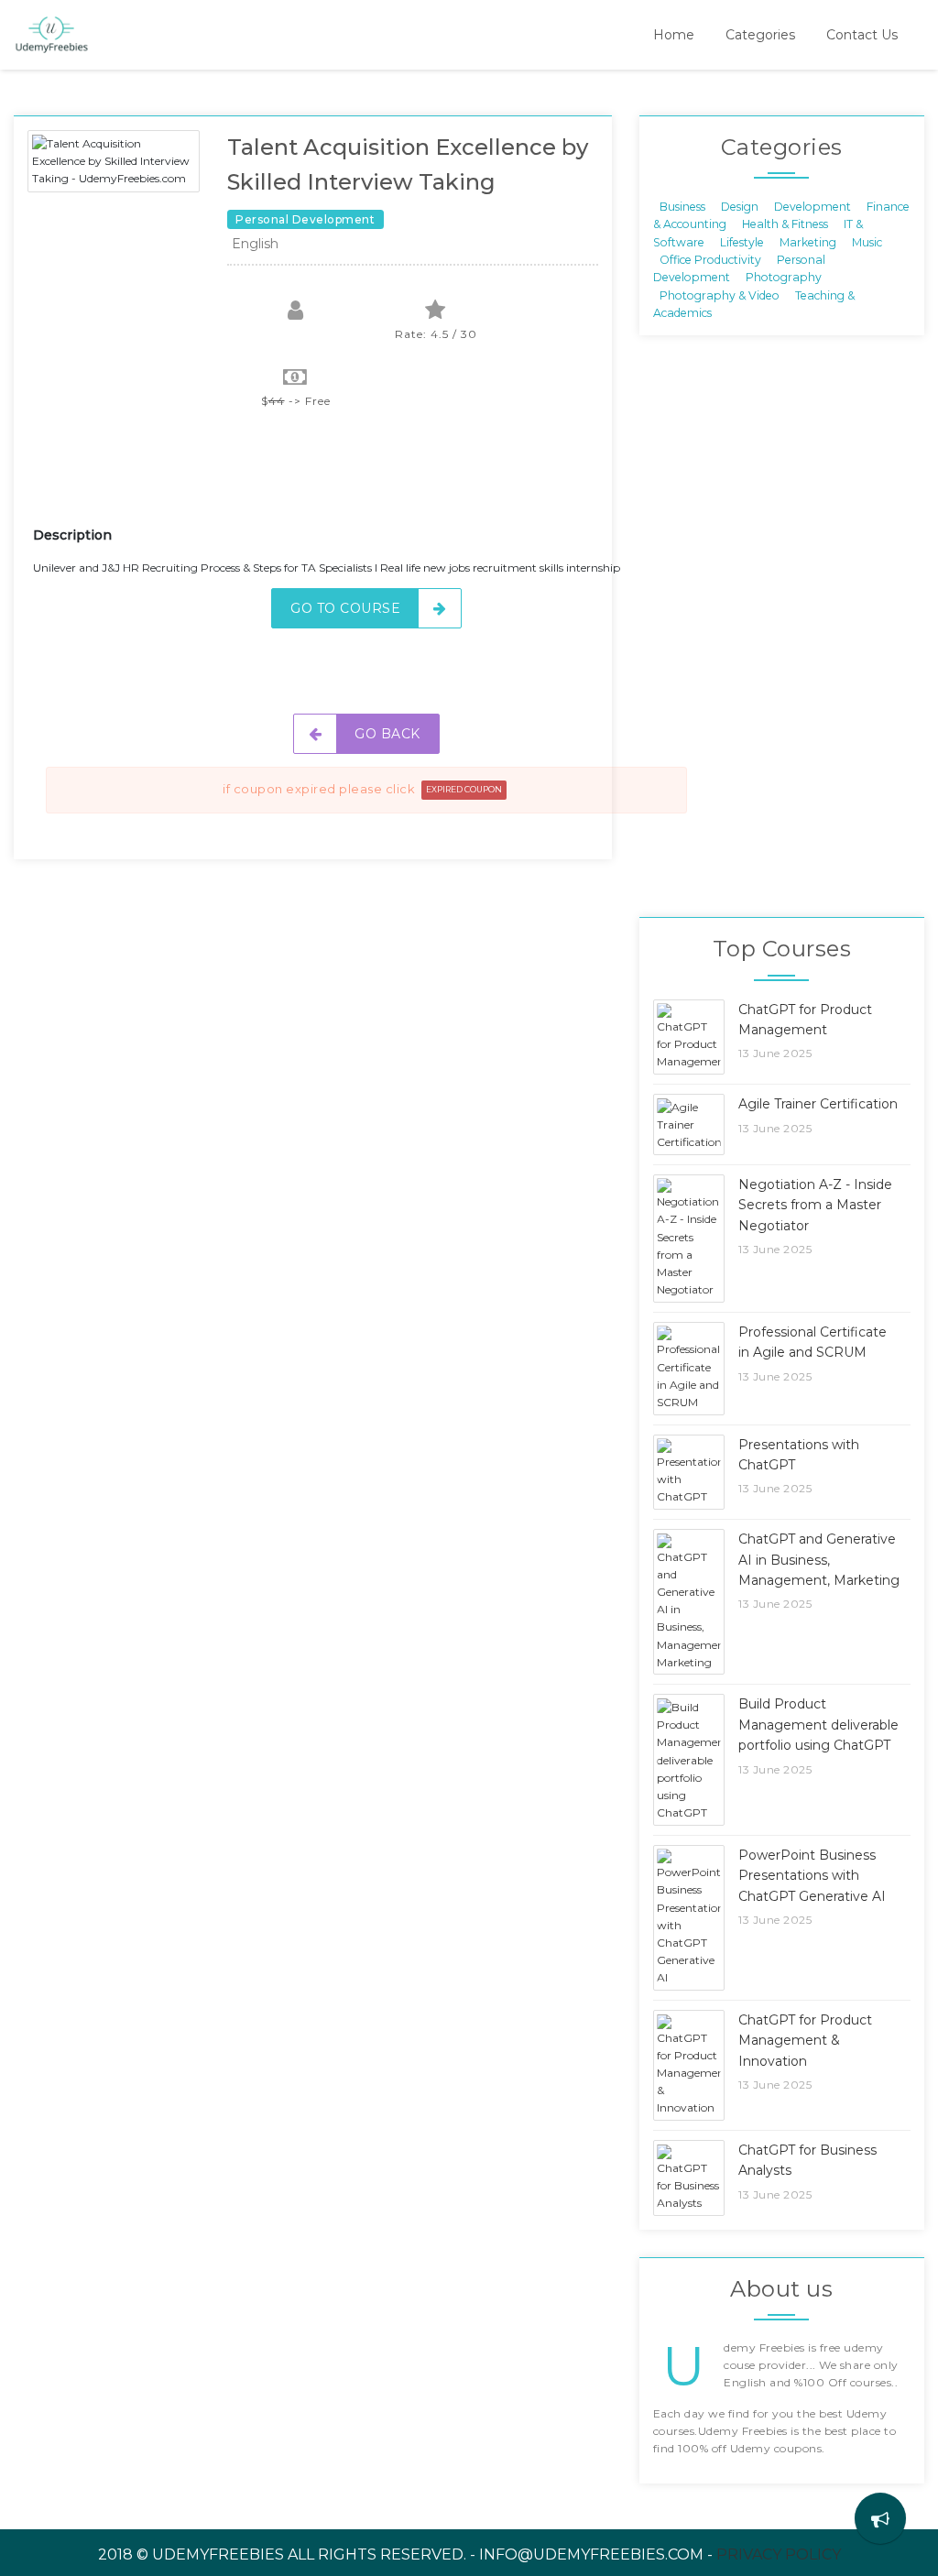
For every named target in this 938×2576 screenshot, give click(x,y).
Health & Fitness (785, 224)
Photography (784, 277)
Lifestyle (742, 241)
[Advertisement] (366, 479)
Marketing (808, 241)
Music (867, 241)
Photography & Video (720, 295)
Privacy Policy (779, 2554)
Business (682, 206)
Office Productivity (710, 260)
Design (740, 206)
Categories (760, 35)
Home (674, 35)
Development (813, 206)
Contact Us (862, 35)
